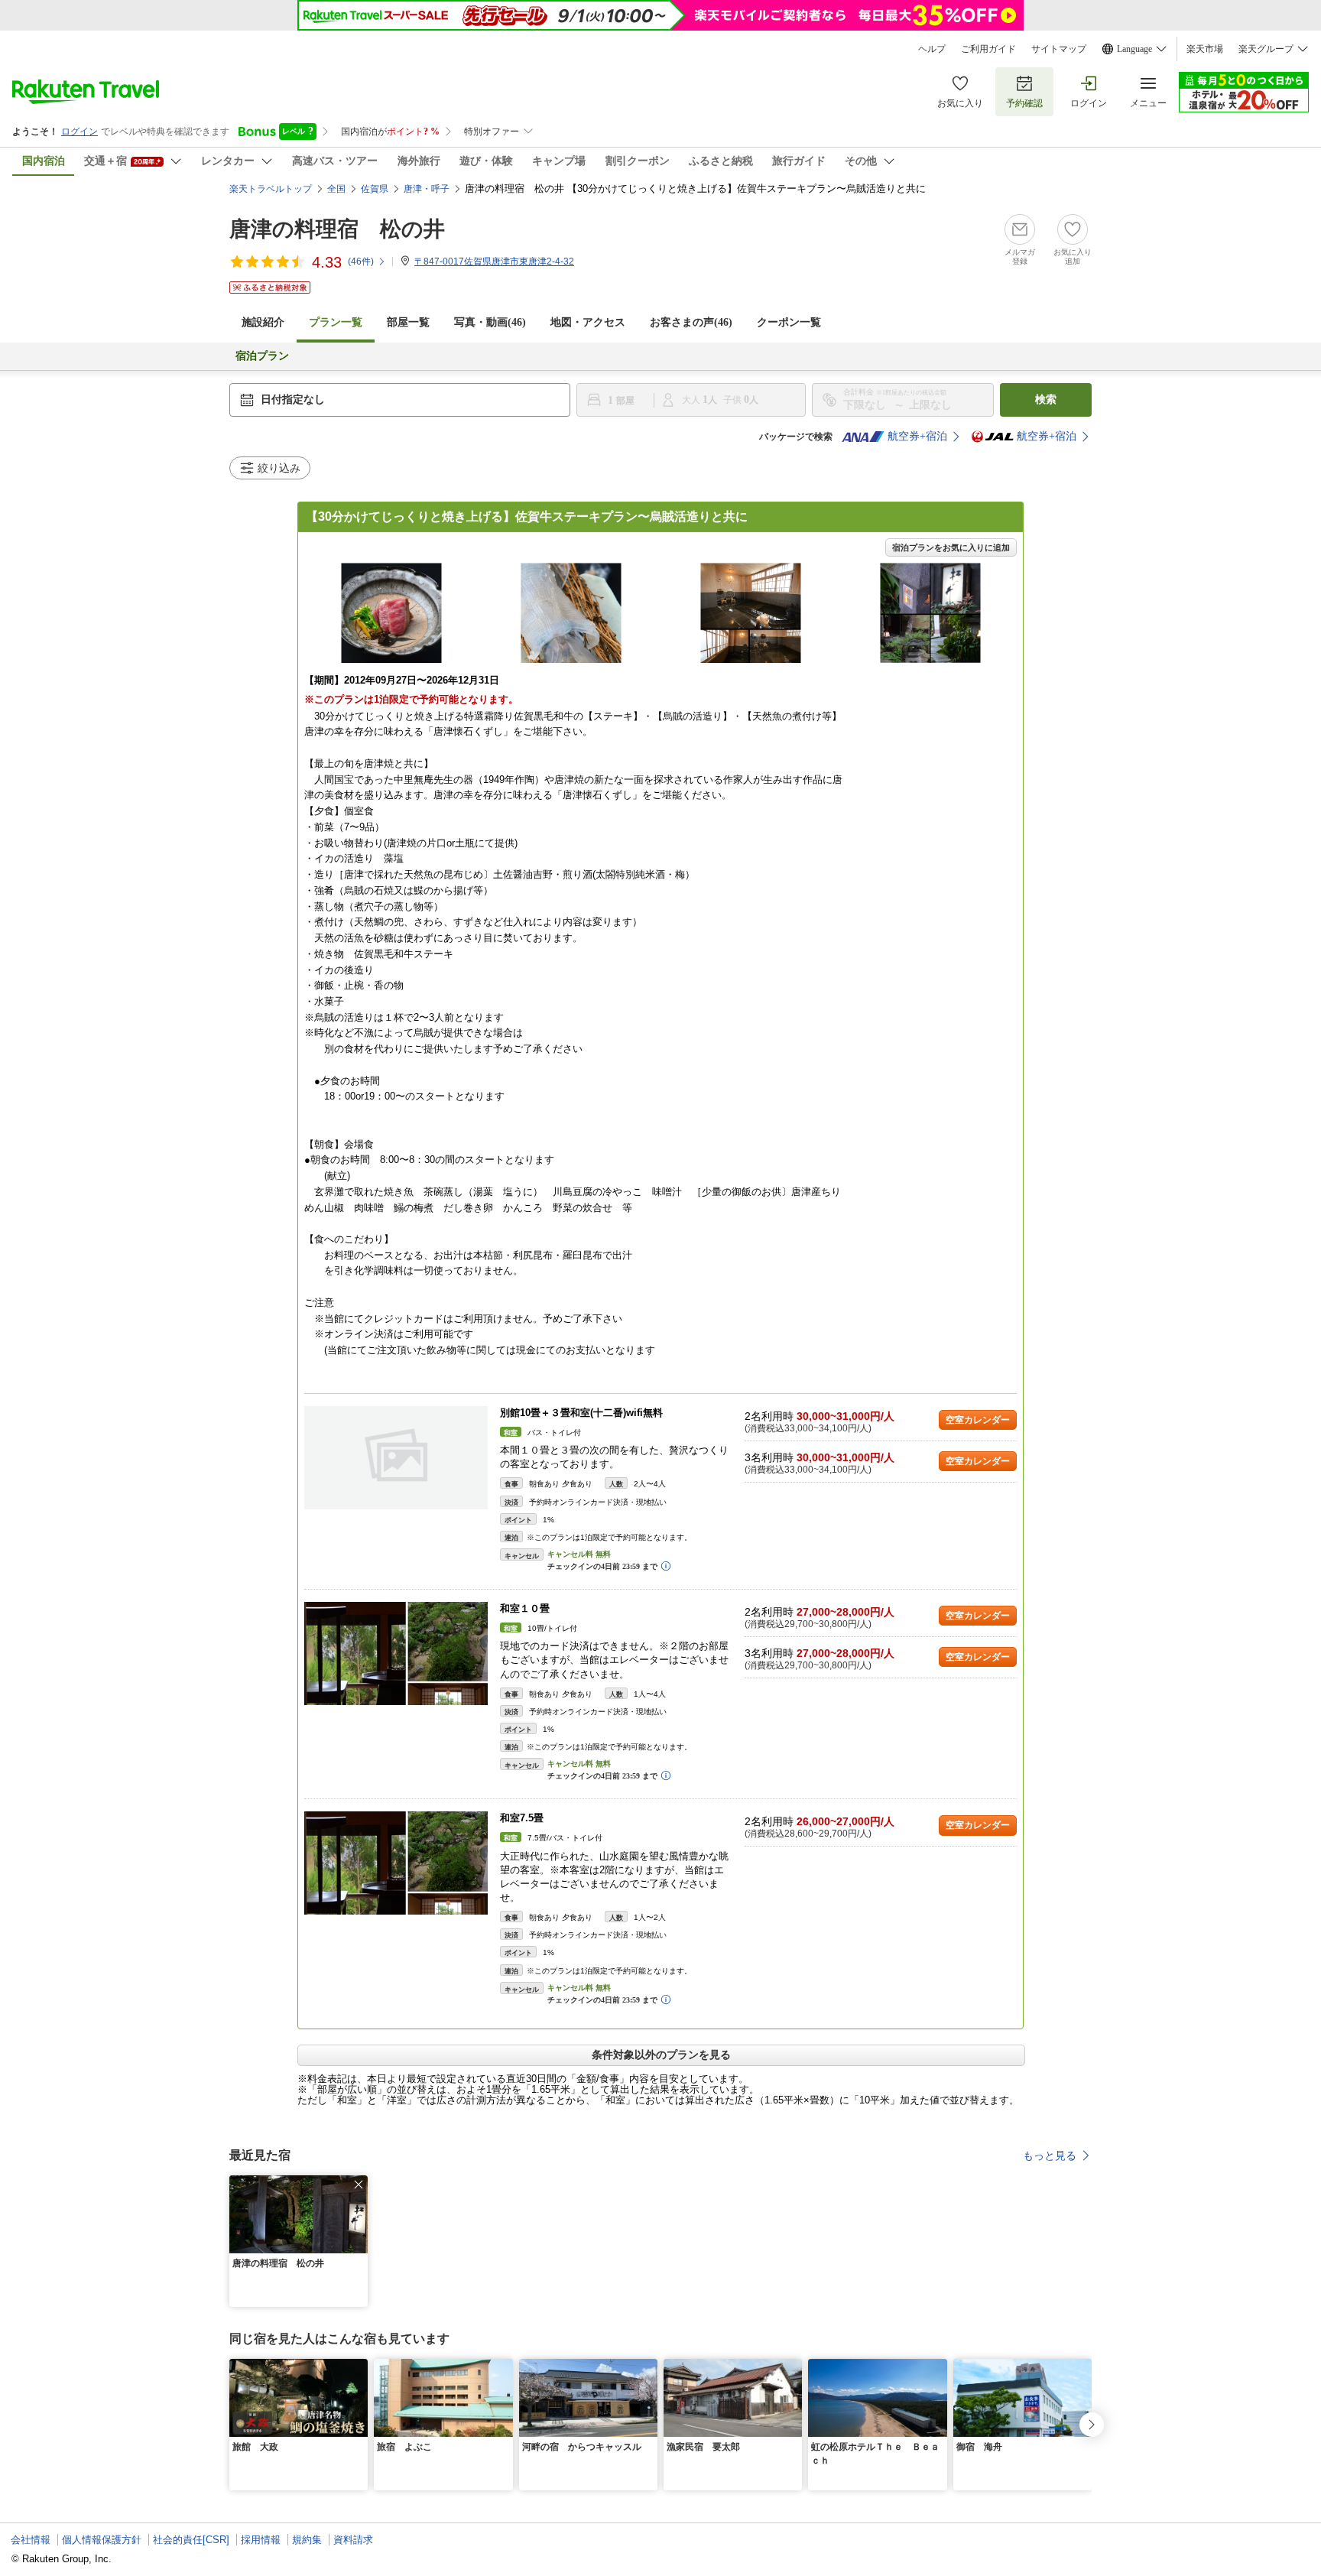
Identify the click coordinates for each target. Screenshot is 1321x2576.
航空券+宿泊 (917, 436)
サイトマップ (1059, 49)
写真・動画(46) (490, 322)
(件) (361, 261)
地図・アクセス (588, 322)
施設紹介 (263, 322)
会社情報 (31, 2540)
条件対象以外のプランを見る (661, 2055)
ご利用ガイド (988, 49)
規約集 (307, 2540)
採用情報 (261, 2540)
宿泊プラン (262, 356)
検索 (1046, 400)
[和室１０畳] (396, 1653)
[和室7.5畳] (396, 1863)
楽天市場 (1205, 49)
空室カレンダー (978, 1420)
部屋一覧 (408, 322)
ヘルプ (932, 49)
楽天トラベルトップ (271, 189)
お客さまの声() (691, 322)
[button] (359, 2185)
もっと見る (1050, 2155)
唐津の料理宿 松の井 (337, 229)
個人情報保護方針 (102, 2540)
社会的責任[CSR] (191, 2540)
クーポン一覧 (789, 322)
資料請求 (353, 2540)
